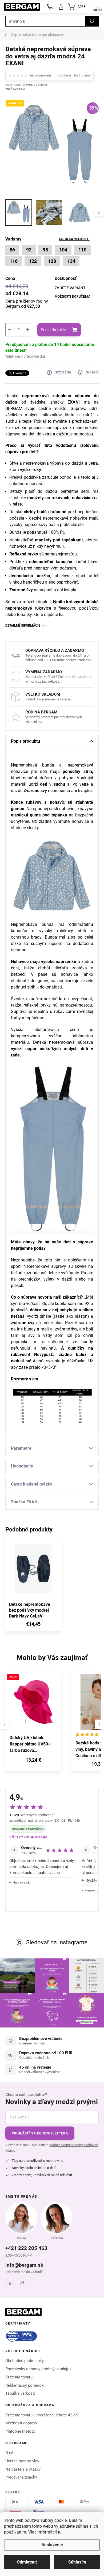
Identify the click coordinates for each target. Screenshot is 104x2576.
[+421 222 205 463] (50, 7)
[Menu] (97, 7)
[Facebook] (10, 2283)
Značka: (15, 89)
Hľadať (92, 21)
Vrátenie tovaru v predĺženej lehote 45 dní (42, 2415)
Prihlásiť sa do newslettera (40, 2133)
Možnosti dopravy (21, 2423)
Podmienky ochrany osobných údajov (38, 2369)
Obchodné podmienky (25, 2361)
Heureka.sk (21, 1882)
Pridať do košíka (54, 330)
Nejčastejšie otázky (23, 2469)
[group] (36, 1724)
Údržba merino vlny (22, 2461)
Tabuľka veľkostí (74, 239)
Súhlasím (77, 2562)
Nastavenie (52, 2545)
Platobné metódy (20, 2431)
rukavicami (65, 1011)
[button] (33, 1761)
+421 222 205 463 (26, 2248)
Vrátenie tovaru (19, 2377)
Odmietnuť (27, 2562)
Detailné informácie (23, 626)
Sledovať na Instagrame (57, 1942)
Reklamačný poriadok (25, 2385)
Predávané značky (21, 2477)
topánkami (35, 1018)
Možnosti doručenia (73, 297)
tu (60, 2532)
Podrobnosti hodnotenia (73, 75)
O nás (10, 2453)
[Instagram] (22, 2283)
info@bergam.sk (24, 2265)
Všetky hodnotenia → (31, 1837)
